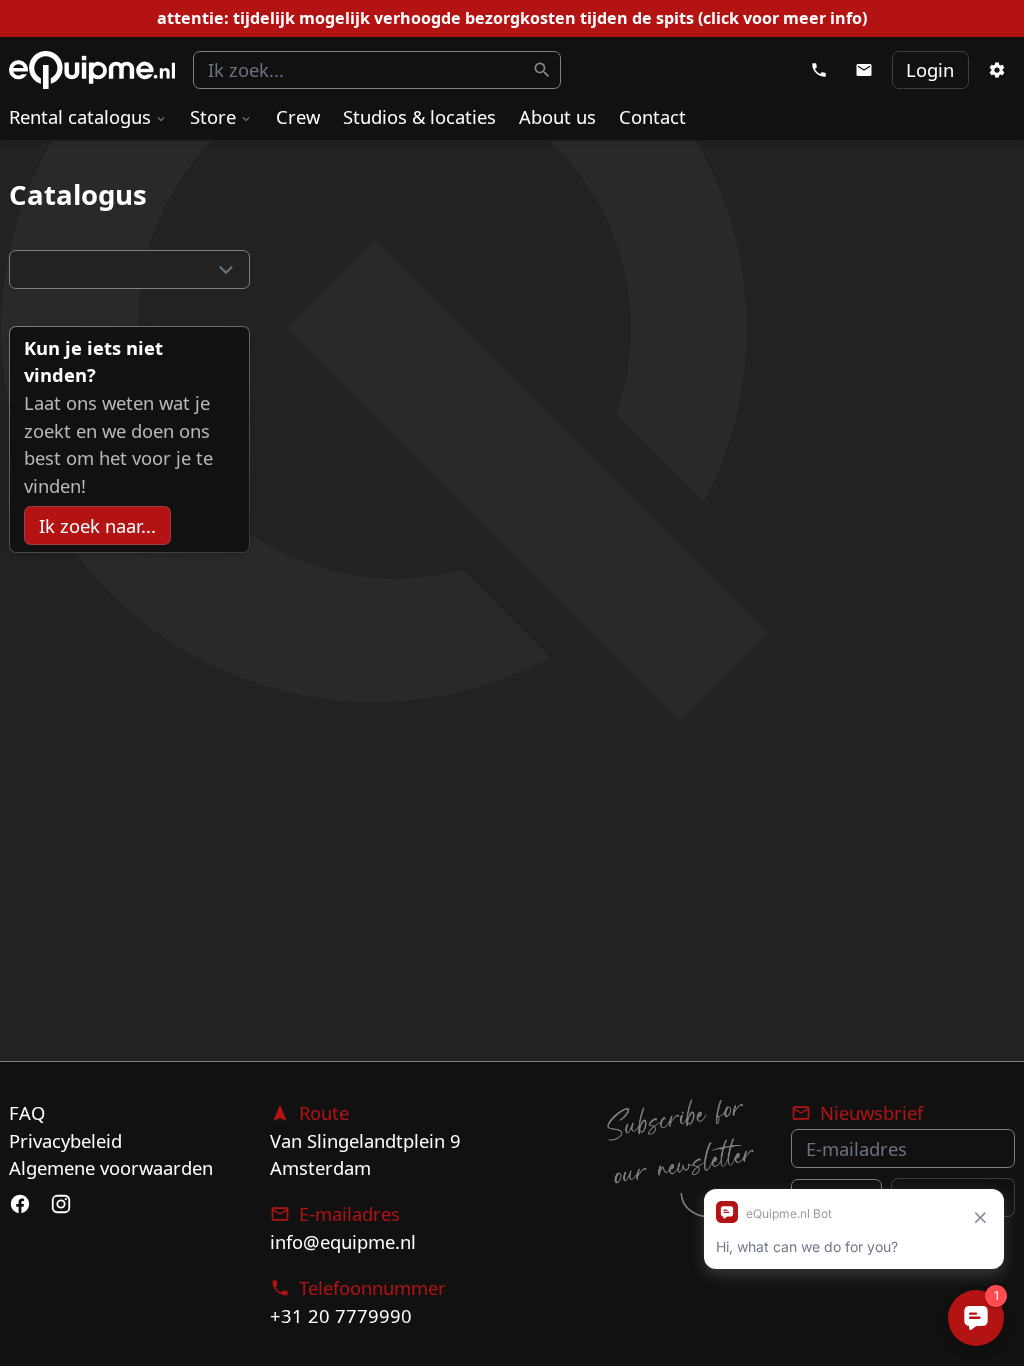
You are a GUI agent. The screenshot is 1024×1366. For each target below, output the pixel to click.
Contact (652, 116)
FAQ (27, 1112)
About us (557, 116)
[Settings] (996, 70)
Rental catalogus (80, 116)
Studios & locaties (419, 116)
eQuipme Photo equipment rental (92, 70)
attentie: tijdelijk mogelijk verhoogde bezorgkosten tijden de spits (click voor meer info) (512, 18)
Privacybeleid (65, 1140)
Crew (298, 116)
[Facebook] (20, 1205)
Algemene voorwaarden (111, 1167)
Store (213, 116)
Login (930, 69)
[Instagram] (60, 1205)
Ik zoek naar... (97, 525)
